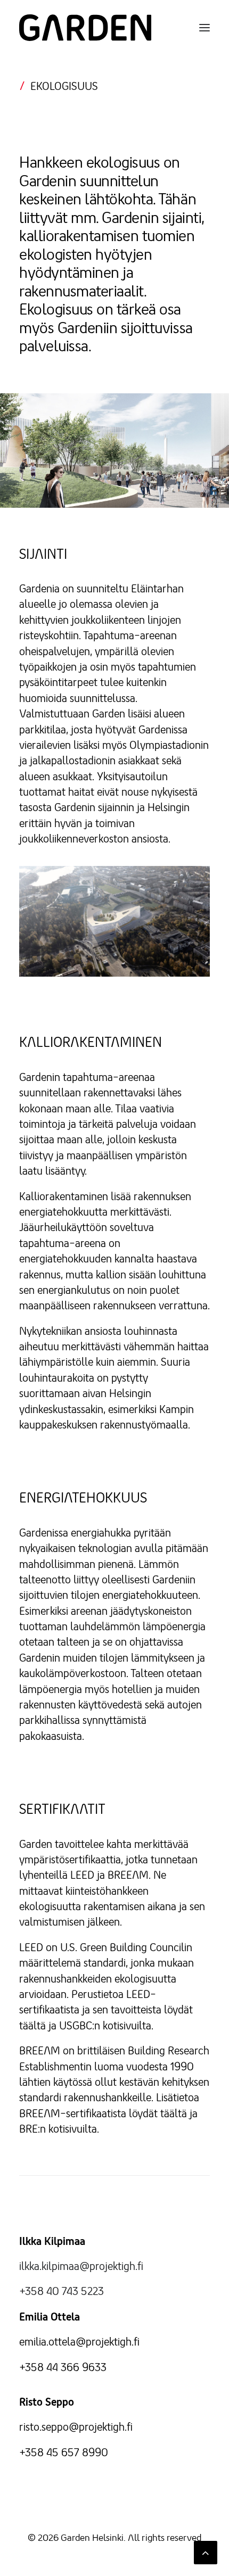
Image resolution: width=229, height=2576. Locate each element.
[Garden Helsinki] (85, 28)
